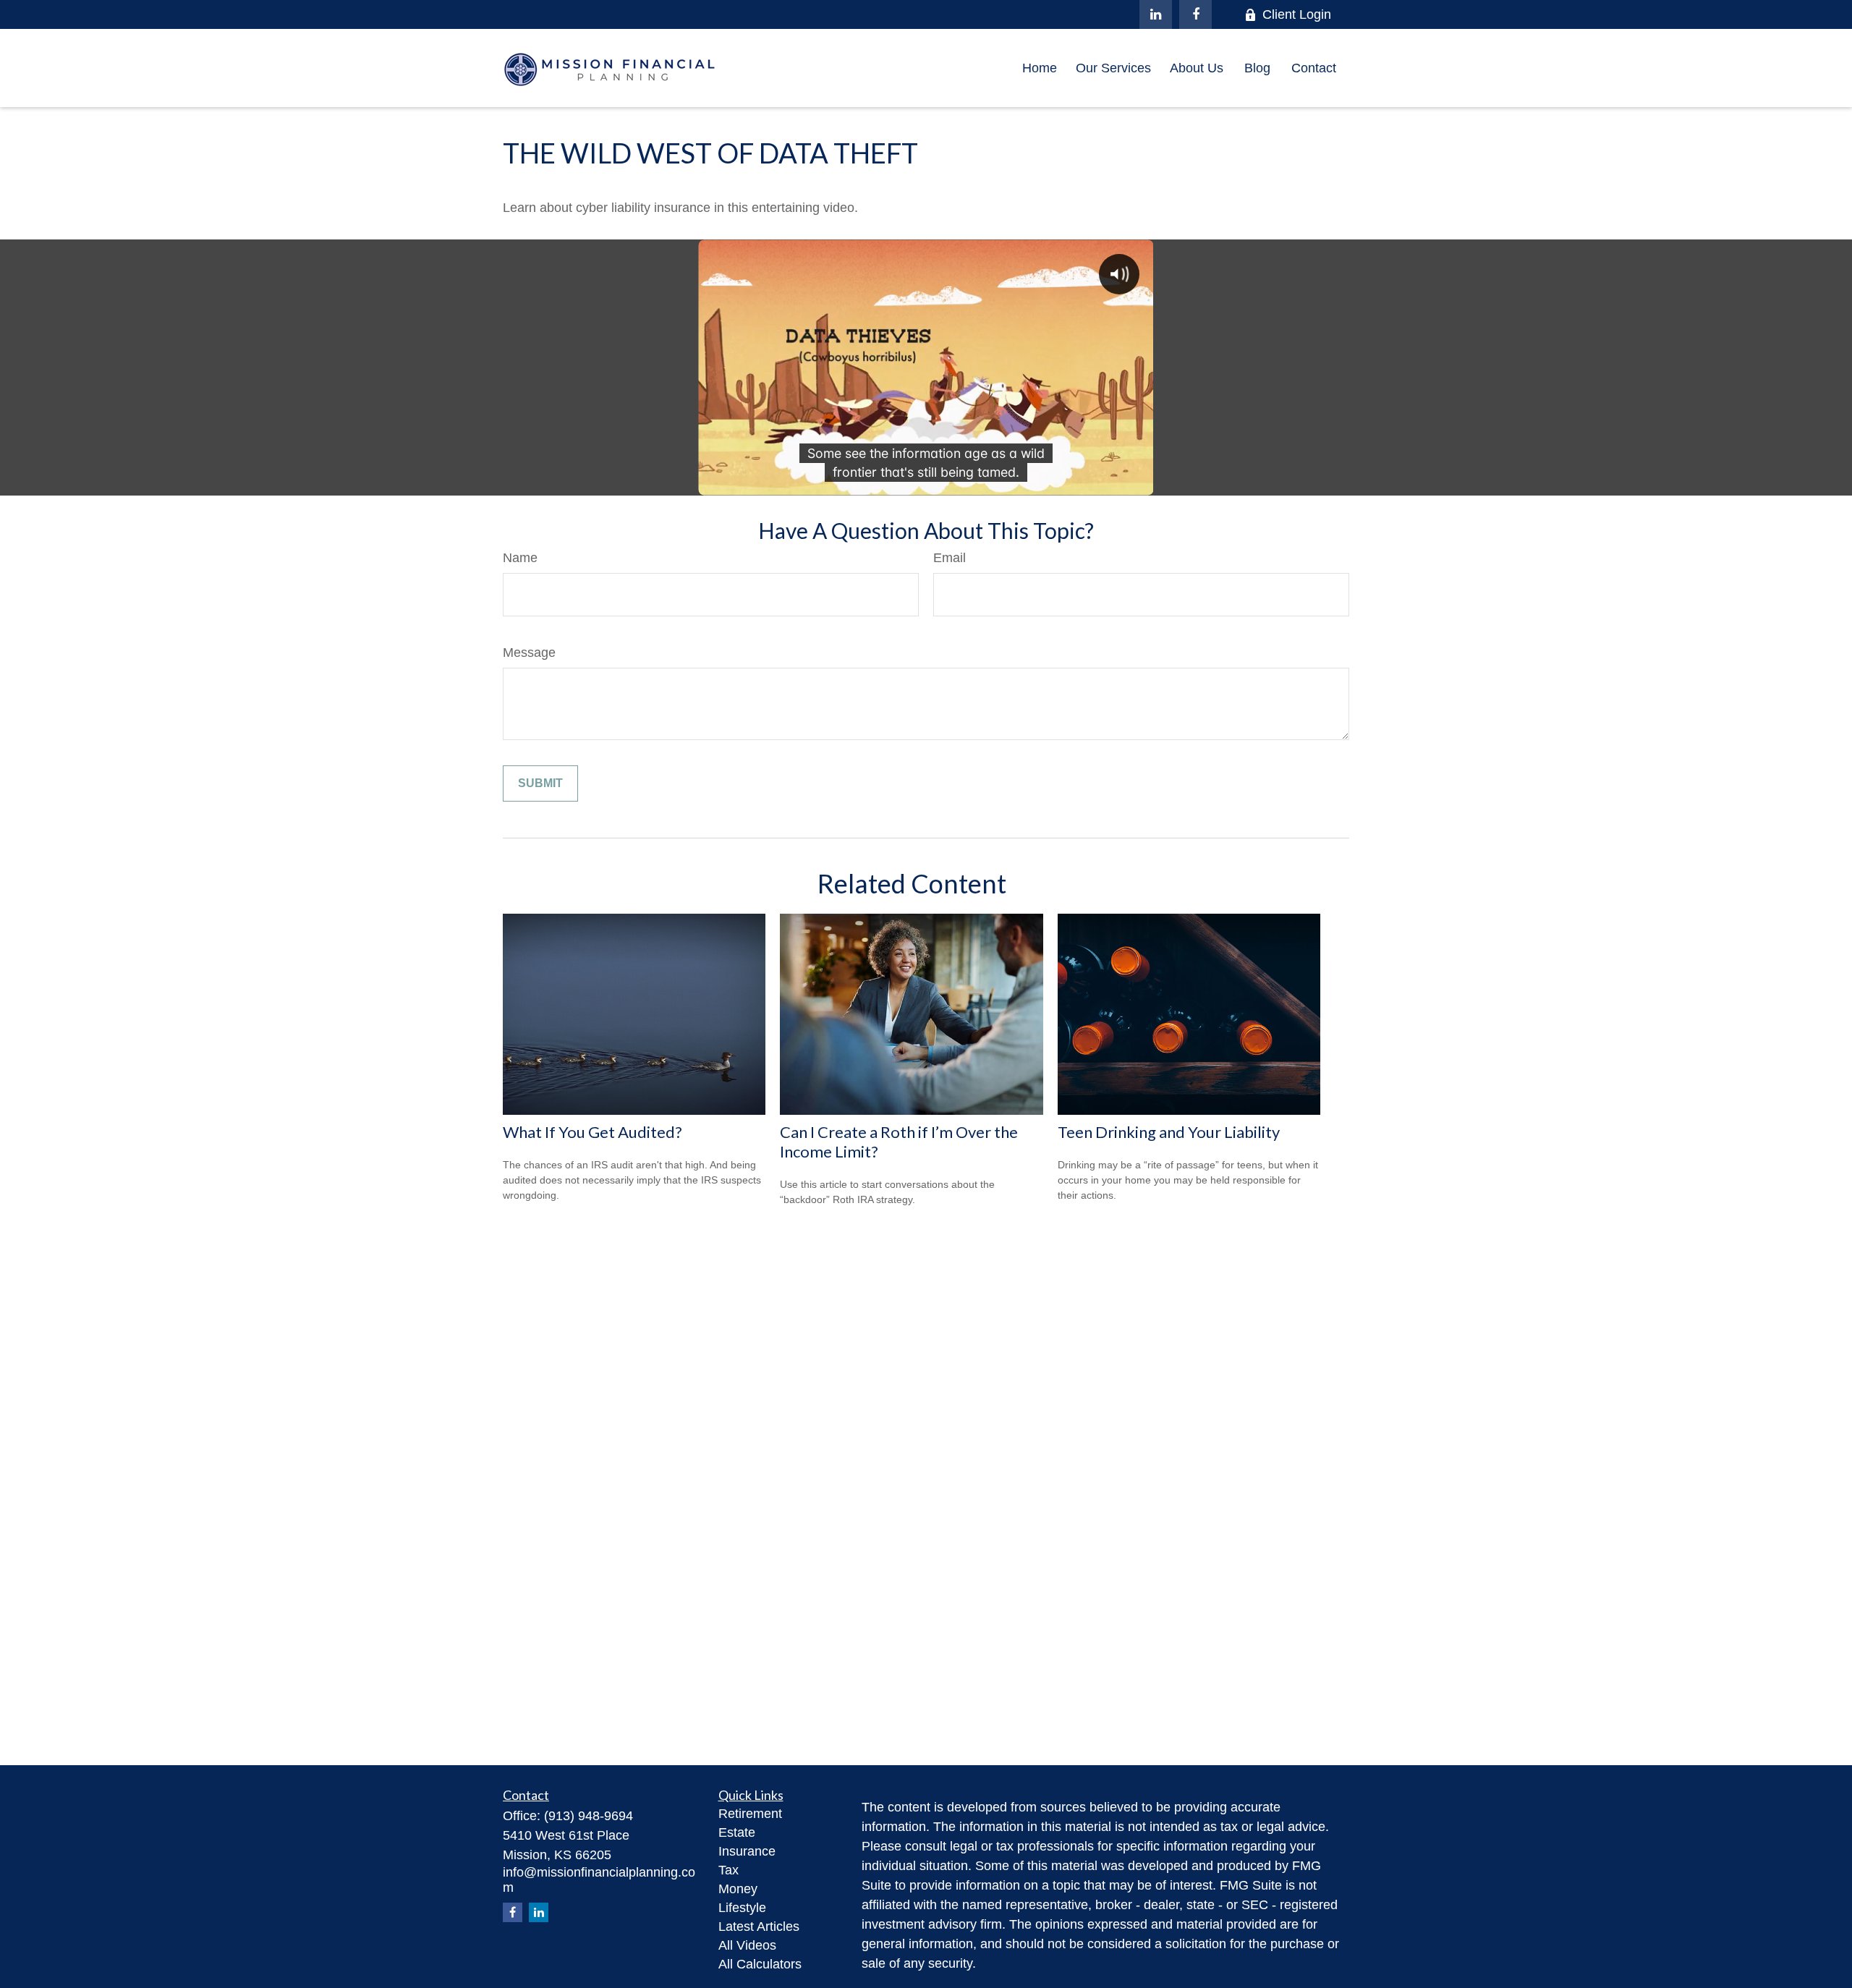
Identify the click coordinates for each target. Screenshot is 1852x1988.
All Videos (747, 1945)
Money (738, 1889)
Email (950, 558)
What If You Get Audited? (592, 1132)
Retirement (750, 1814)
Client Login (1297, 14)
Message (529, 653)
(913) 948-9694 (589, 1816)
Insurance (747, 1851)
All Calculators (760, 1964)
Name (520, 558)
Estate (737, 1832)
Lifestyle (742, 1908)
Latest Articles (759, 1927)
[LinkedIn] (1156, 14)
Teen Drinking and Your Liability (1169, 1132)
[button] (1040, 68)
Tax (729, 1870)
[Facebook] (1195, 14)
